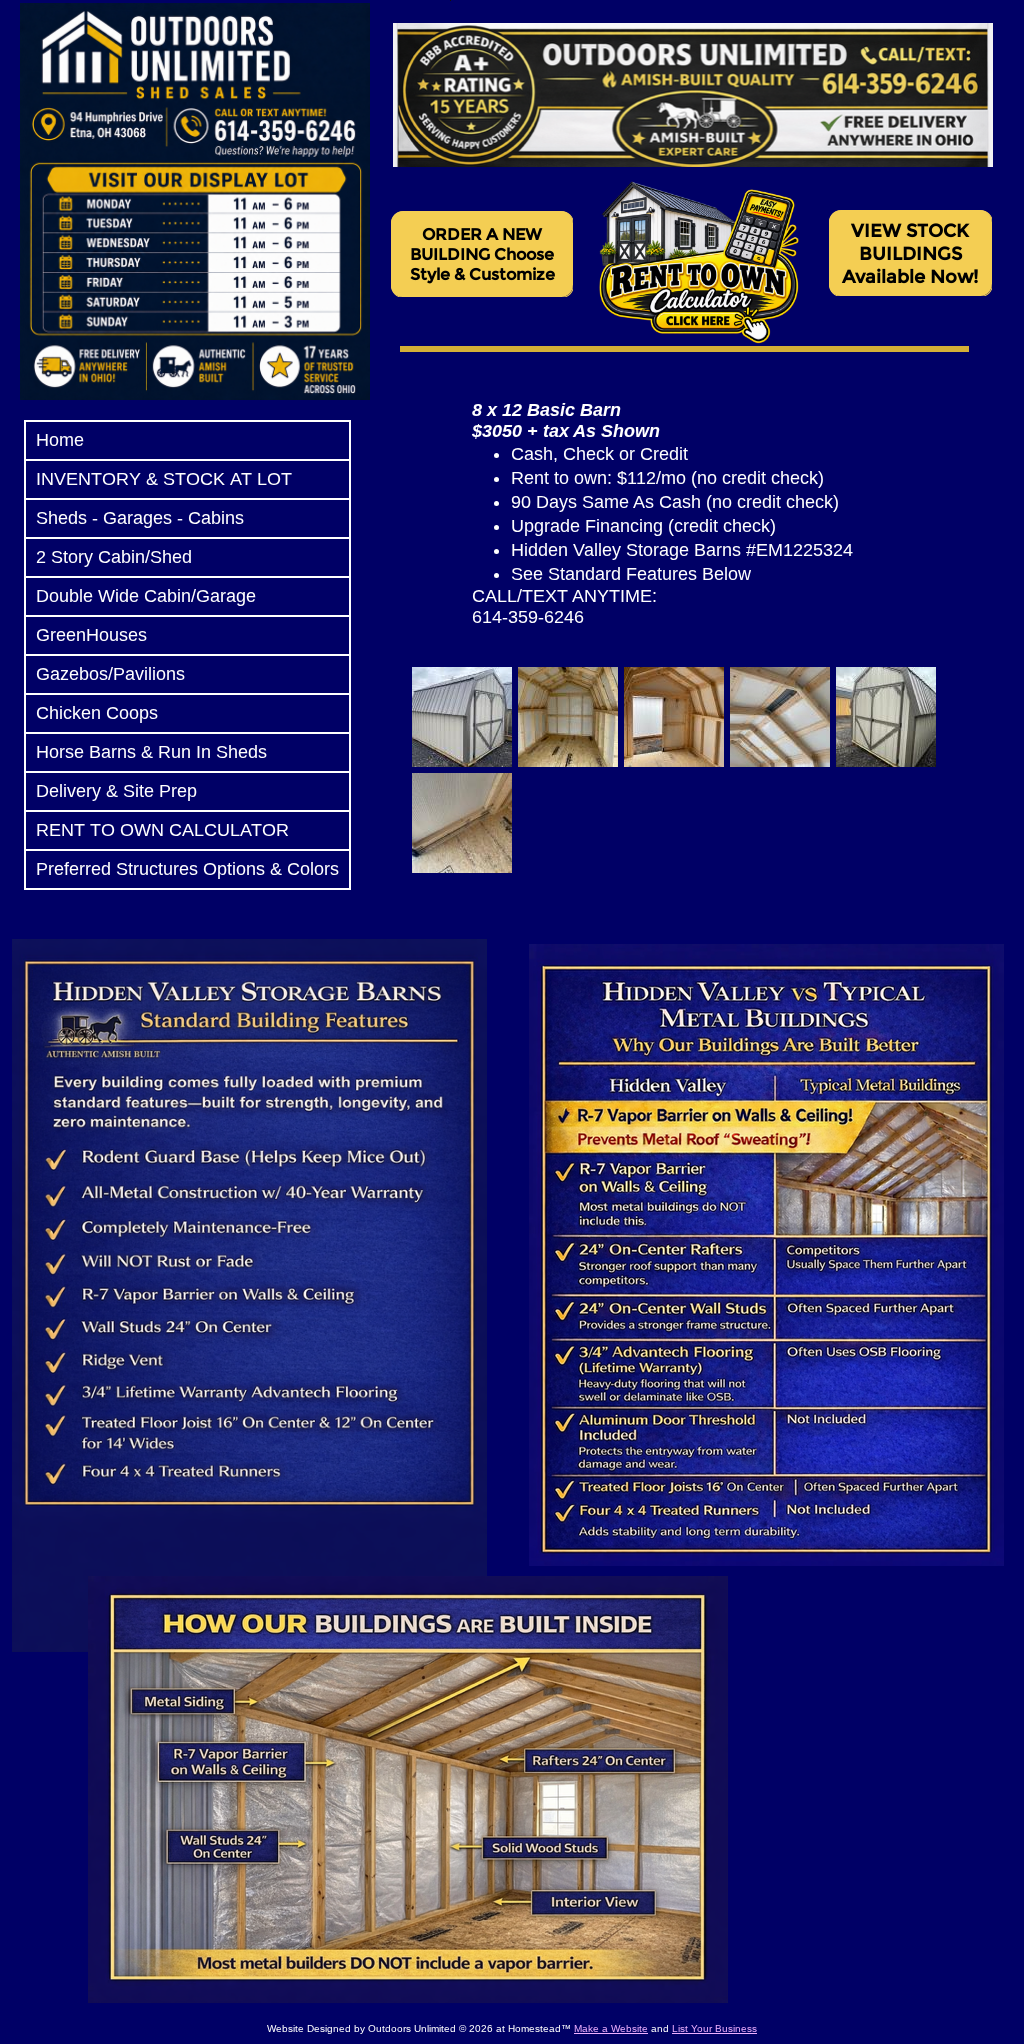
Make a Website (611, 2028)
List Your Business (714, 2028)
